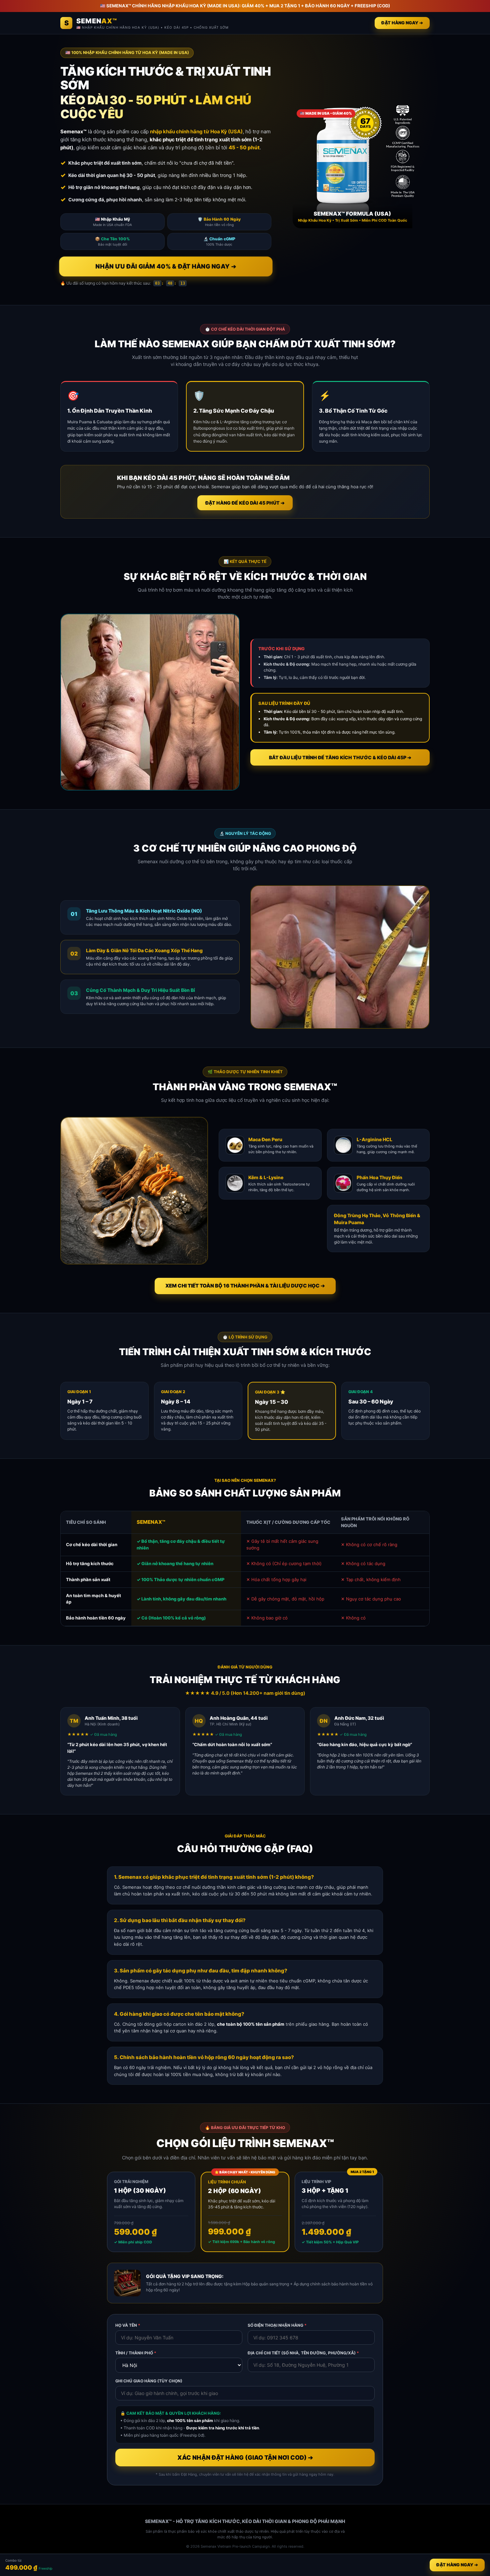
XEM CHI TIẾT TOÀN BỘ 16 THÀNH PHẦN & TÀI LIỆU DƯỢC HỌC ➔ (245, 1286)
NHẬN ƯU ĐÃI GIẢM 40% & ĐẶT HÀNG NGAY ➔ (166, 266)
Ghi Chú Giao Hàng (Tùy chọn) (149, 2381)
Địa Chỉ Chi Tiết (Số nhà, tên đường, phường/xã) (303, 2353)
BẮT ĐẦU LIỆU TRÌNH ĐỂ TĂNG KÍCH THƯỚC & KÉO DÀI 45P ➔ (340, 757)
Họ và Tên (128, 2325)
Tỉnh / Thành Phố (136, 2353)
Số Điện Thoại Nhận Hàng (277, 2325)
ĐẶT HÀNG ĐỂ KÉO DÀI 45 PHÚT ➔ (245, 503)
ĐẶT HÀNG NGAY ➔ (402, 23)
